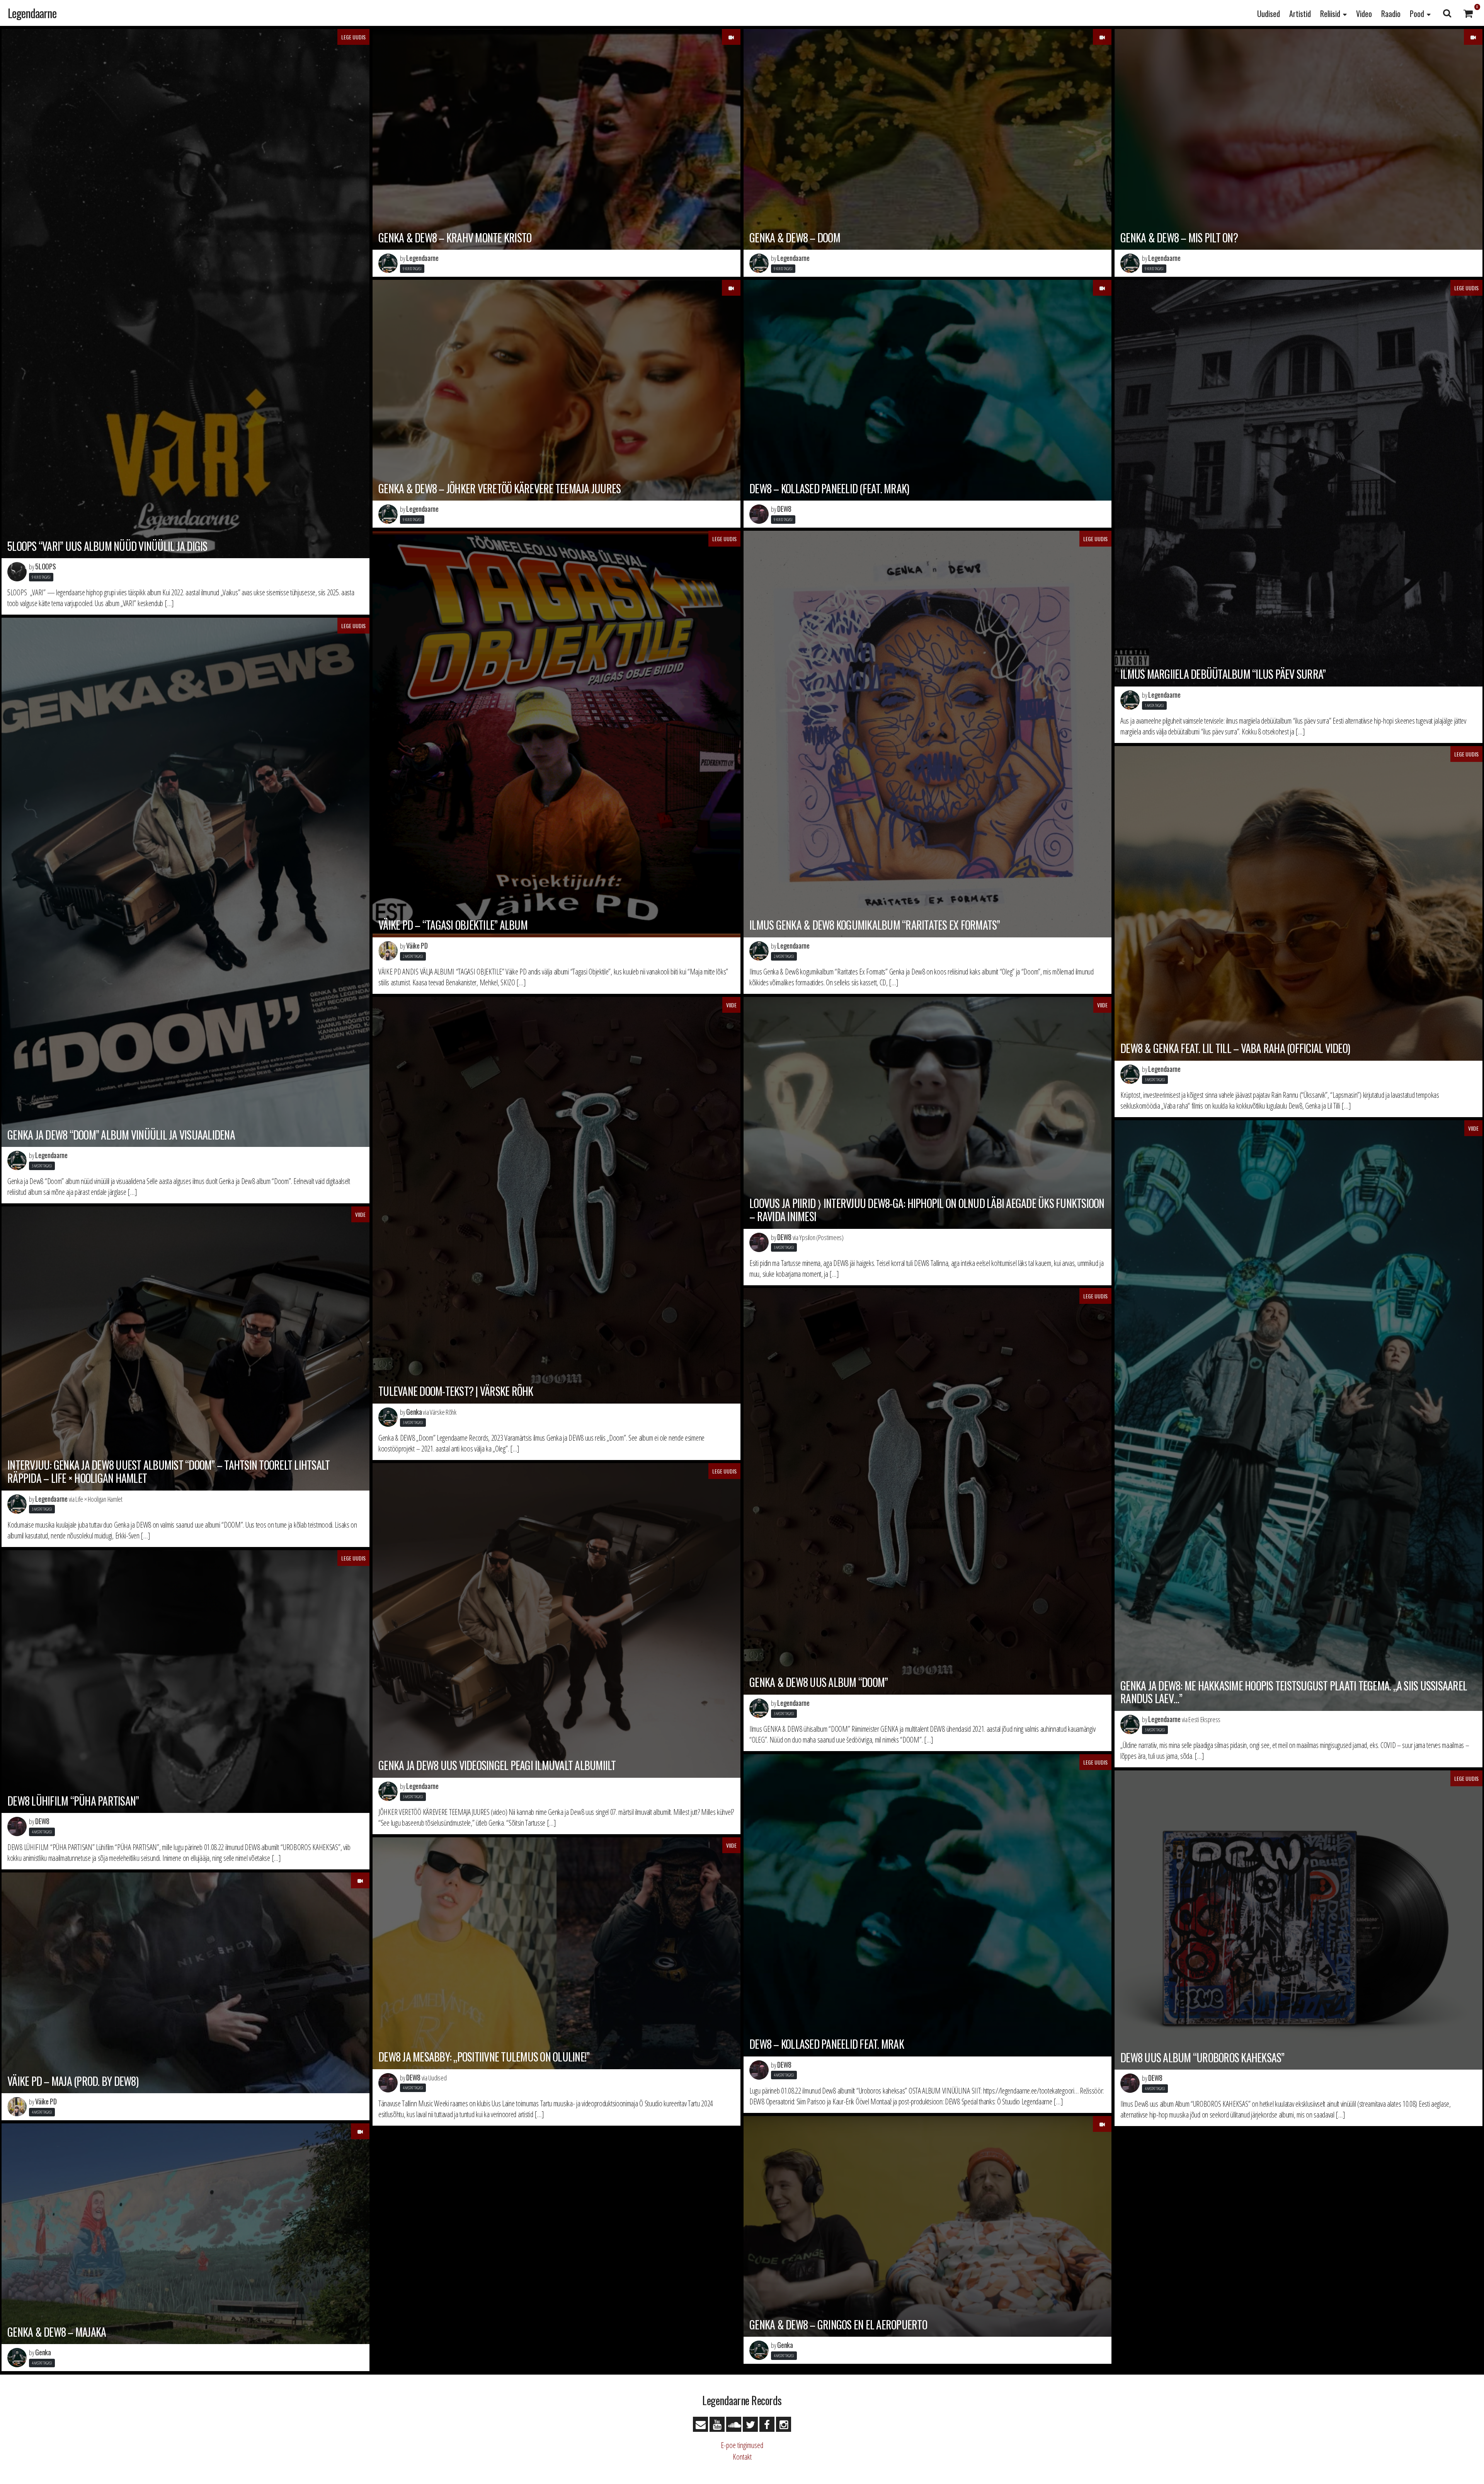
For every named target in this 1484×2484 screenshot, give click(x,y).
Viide (731, 1005)
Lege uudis (353, 37)
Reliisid (1330, 14)
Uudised (1269, 14)
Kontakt (742, 2457)
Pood (1417, 14)
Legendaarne (32, 13)
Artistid (1300, 14)
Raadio (1391, 14)
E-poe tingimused (742, 2445)
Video (1364, 14)
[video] (731, 37)
